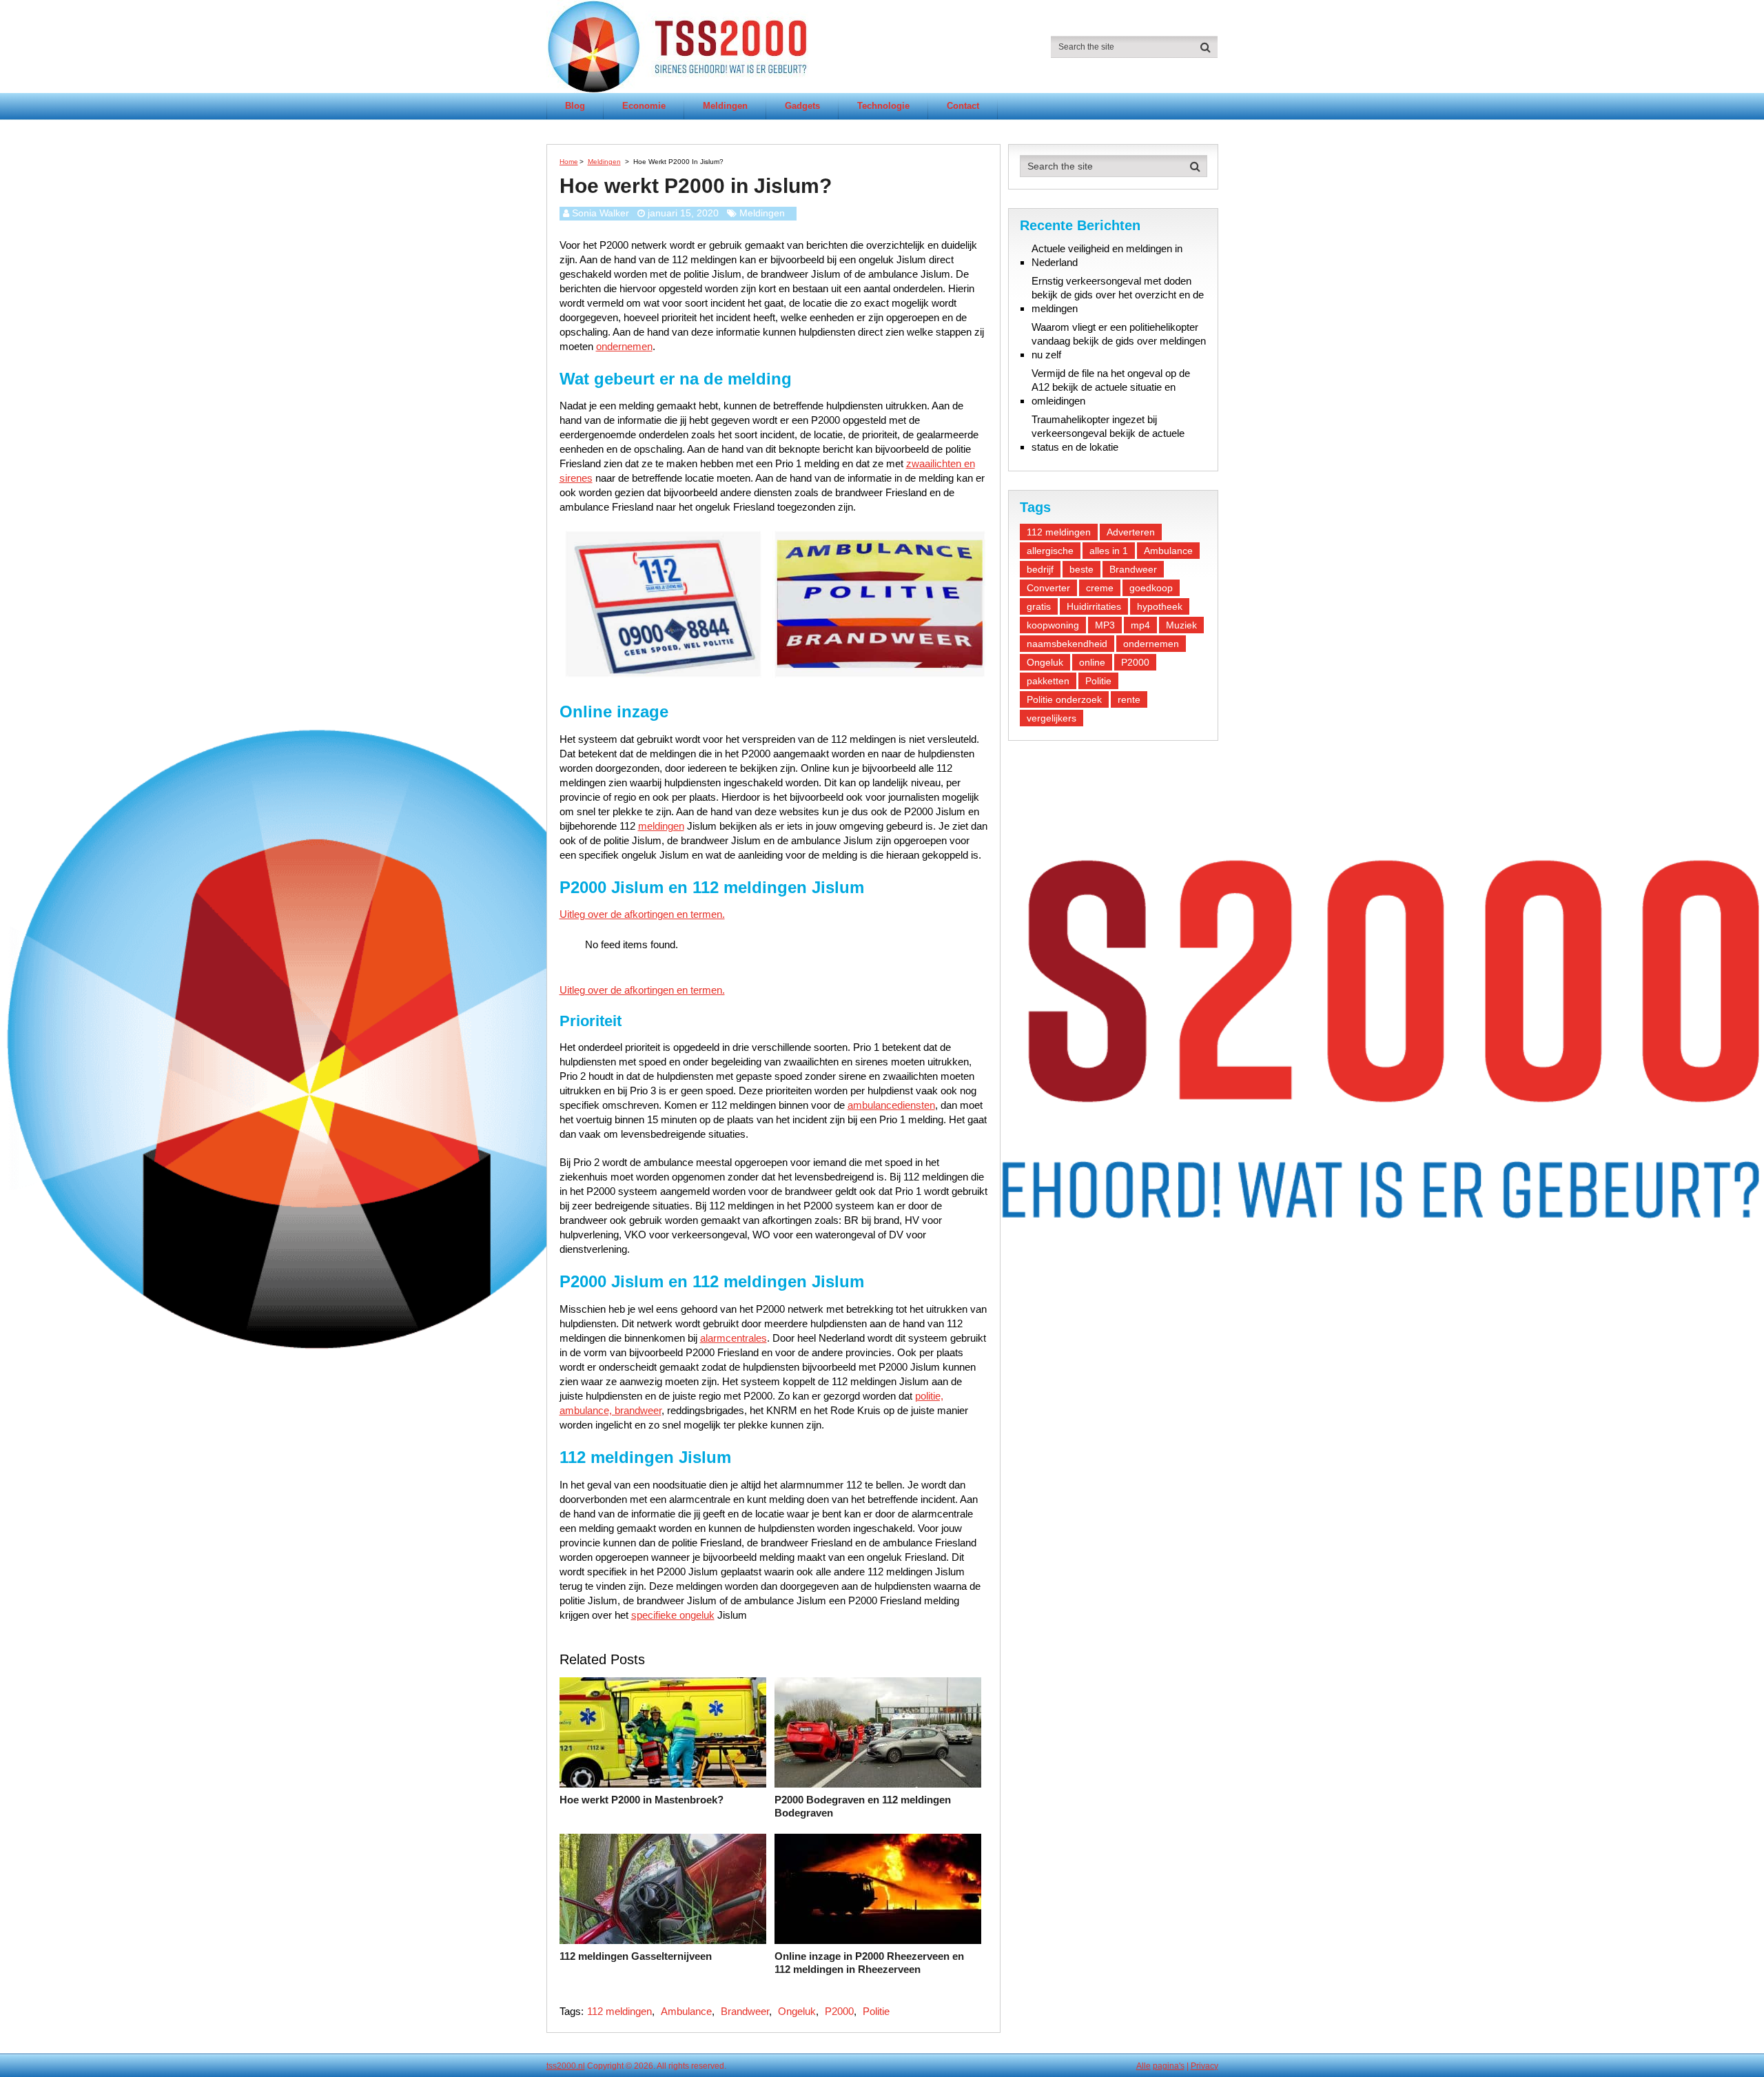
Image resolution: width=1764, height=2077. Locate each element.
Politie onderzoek (1064, 699)
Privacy (1204, 2066)
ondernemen (624, 346)
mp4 (1140, 625)
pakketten (1048, 681)
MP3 (1105, 625)
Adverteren (1131, 532)
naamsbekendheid (1067, 644)
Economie (644, 106)
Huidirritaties (1094, 606)
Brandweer (745, 2011)
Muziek (1181, 625)
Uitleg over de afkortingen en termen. (642, 914)
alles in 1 (1109, 551)
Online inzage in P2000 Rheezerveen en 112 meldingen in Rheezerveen (869, 1963)
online (1092, 662)
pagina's (1169, 2066)
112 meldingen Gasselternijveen (636, 1956)
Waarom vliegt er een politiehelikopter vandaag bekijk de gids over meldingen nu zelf (1119, 341)
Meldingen (725, 106)
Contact (963, 106)
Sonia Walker (601, 213)
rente (1129, 699)
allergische (1050, 551)
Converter (1048, 588)
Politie (876, 2011)
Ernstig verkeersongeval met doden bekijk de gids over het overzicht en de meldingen (1118, 295)
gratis (1039, 606)
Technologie (883, 106)
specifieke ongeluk (673, 1615)
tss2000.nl (566, 2066)
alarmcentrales (734, 1338)
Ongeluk (797, 2011)
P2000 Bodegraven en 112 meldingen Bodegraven (863, 1807)
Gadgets (802, 106)
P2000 (839, 2011)
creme (1100, 588)
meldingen (661, 826)
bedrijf (1040, 569)
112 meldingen (619, 2011)
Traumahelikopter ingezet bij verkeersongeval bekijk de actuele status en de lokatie (1108, 433)
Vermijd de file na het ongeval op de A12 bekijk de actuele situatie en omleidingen (1111, 387)
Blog (575, 106)
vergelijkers (1052, 718)
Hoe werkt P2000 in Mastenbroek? (642, 1800)
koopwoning (1053, 625)
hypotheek (1160, 606)
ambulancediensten (891, 1105)
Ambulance (686, 2011)
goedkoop (1151, 588)
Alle (1143, 2066)
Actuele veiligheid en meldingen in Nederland (1107, 255)
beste (1081, 569)
